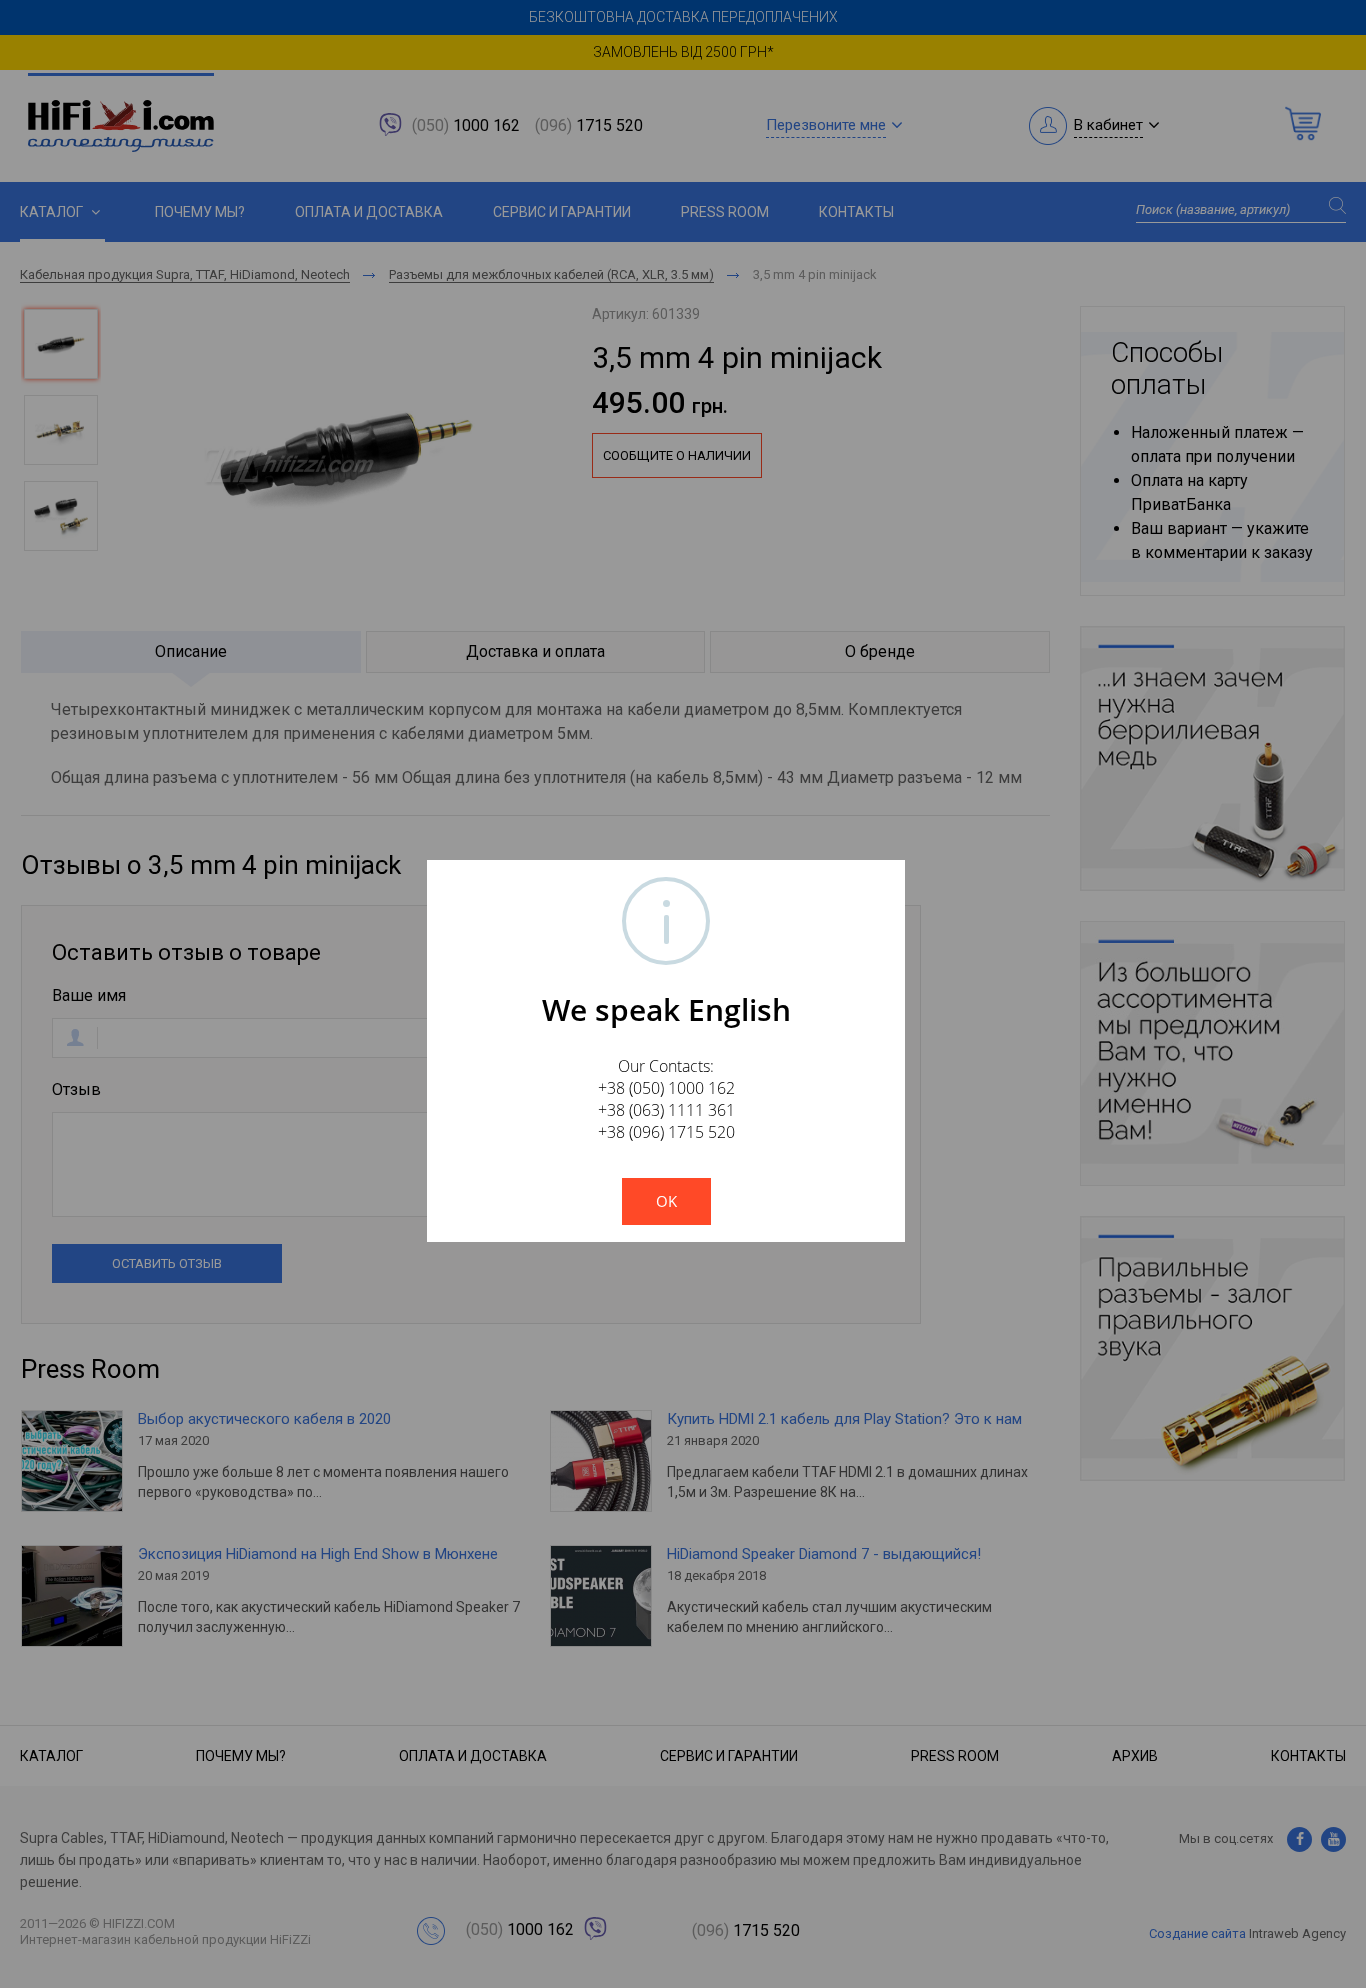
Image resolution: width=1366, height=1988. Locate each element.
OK (666, 1201)
